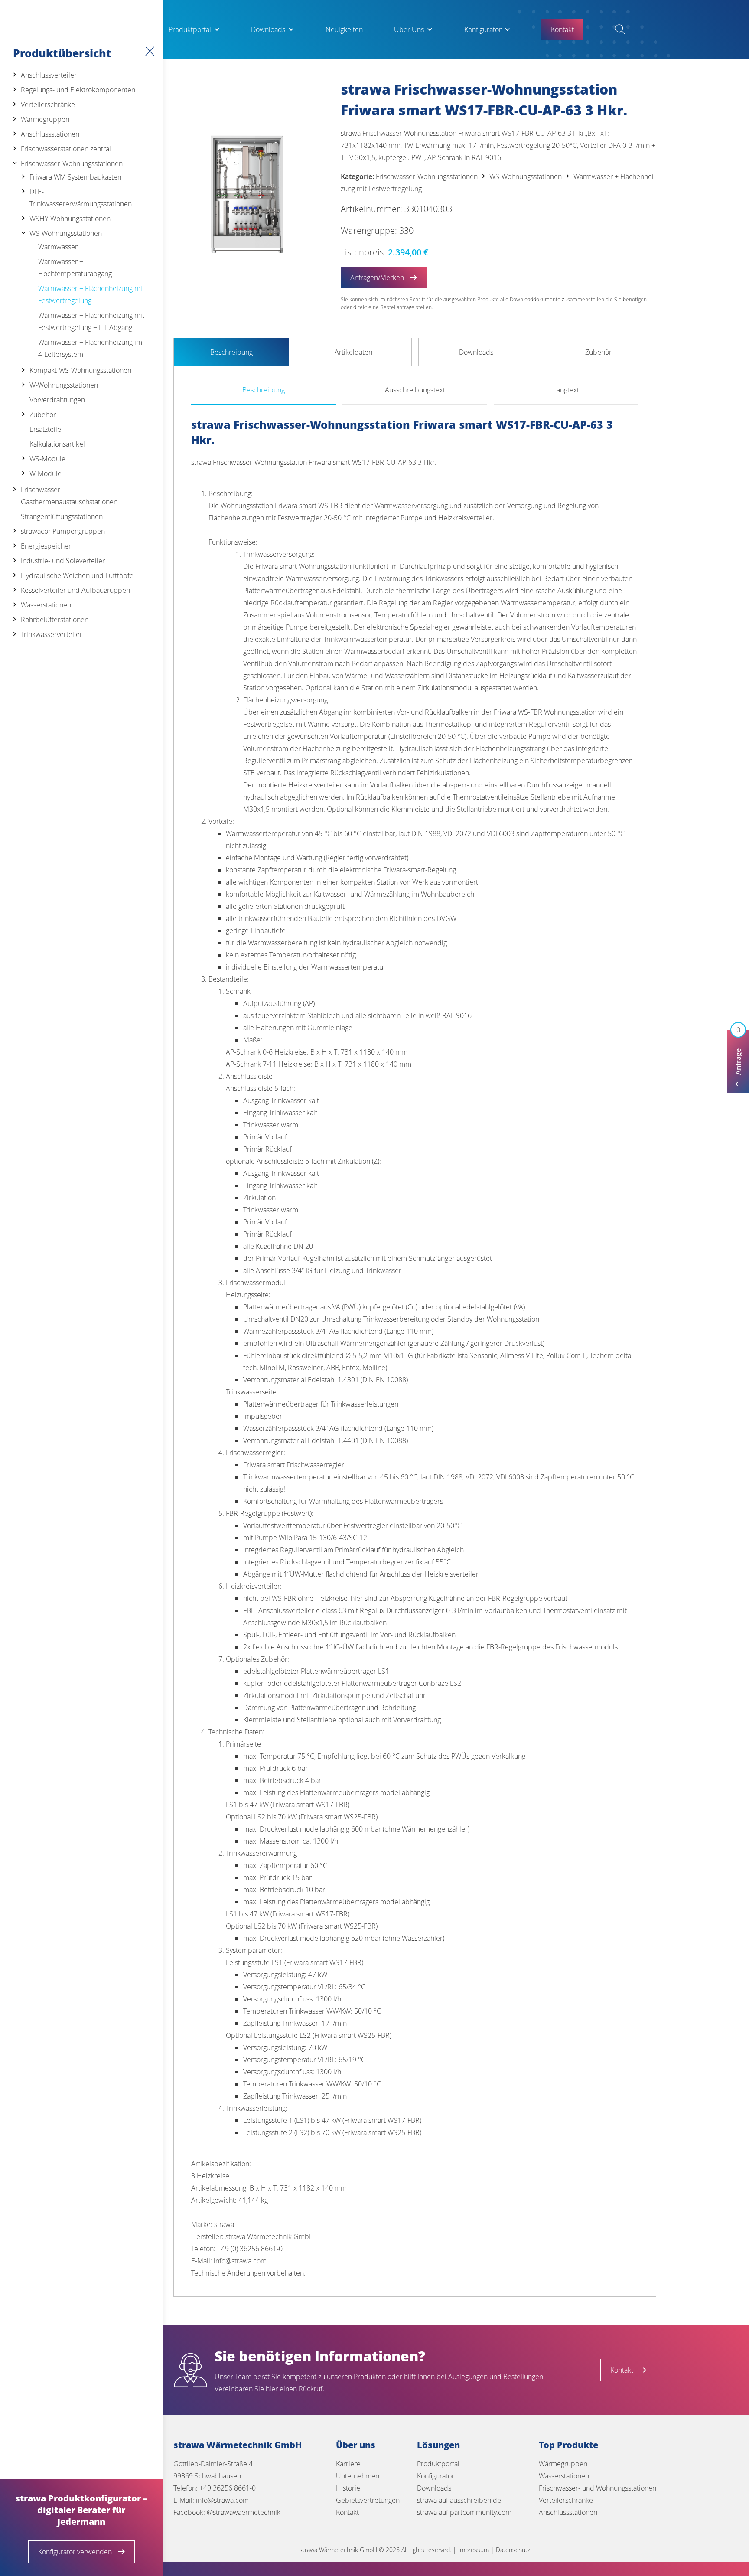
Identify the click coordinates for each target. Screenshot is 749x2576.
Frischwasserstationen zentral (66, 149)
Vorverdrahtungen (57, 400)
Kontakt (347, 2512)
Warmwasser (58, 247)
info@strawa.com (222, 2500)
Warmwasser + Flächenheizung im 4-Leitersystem (90, 348)
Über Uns (409, 29)
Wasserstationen (46, 605)
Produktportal (190, 29)
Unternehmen (358, 2476)
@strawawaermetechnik (244, 2512)
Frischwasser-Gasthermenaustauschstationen (69, 496)
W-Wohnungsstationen (64, 385)
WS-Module (47, 459)
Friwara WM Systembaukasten (75, 177)
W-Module (46, 473)
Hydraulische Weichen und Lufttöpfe (77, 575)
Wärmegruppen (45, 119)
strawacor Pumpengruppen (63, 531)
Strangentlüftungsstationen (62, 516)
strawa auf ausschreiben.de (459, 2500)
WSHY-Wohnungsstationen (70, 219)
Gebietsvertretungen (368, 2500)
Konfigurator (483, 29)
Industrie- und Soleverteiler (63, 561)
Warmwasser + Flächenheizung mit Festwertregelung (91, 294)
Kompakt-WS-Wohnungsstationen (80, 370)
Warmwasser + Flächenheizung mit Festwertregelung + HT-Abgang (91, 321)
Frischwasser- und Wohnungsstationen (598, 2488)
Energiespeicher (46, 546)
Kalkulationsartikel (57, 444)
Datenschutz (513, 2550)
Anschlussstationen (50, 134)
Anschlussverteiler (49, 75)
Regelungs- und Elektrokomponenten (78, 90)
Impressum (474, 2550)
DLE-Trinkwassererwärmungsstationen (81, 198)
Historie (348, 2488)
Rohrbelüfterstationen (55, 620)
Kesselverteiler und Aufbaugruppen (75, 590)
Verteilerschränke (48, 104)
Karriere (348, 2464)
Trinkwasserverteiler (52, 634)
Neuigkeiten (344, 29)
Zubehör (43, 415)
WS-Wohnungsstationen (66, 233)
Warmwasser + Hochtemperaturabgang (75, 268)
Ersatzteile (45, 429)
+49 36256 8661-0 (228, 2488)
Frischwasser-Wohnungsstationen (72, 163)
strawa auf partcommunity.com (464, 2512)
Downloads (268, 29)
